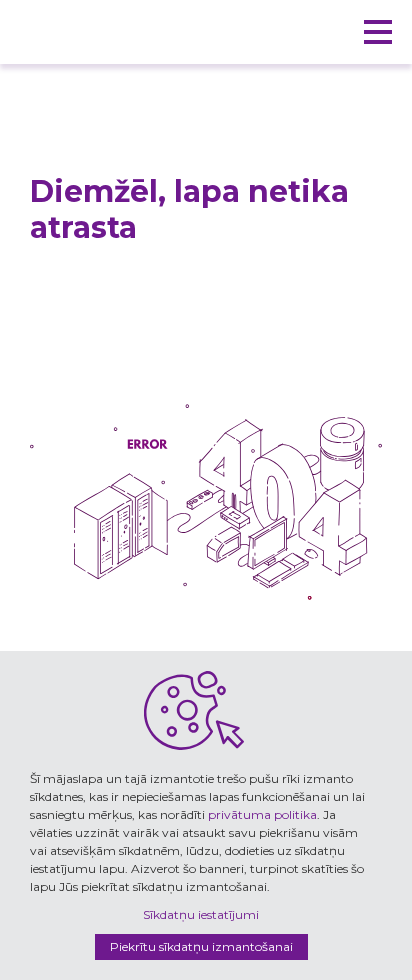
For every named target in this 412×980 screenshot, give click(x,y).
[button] (378, 32)
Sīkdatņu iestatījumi (201, 914)
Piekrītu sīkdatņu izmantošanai (201, 946)
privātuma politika (262, 814)
